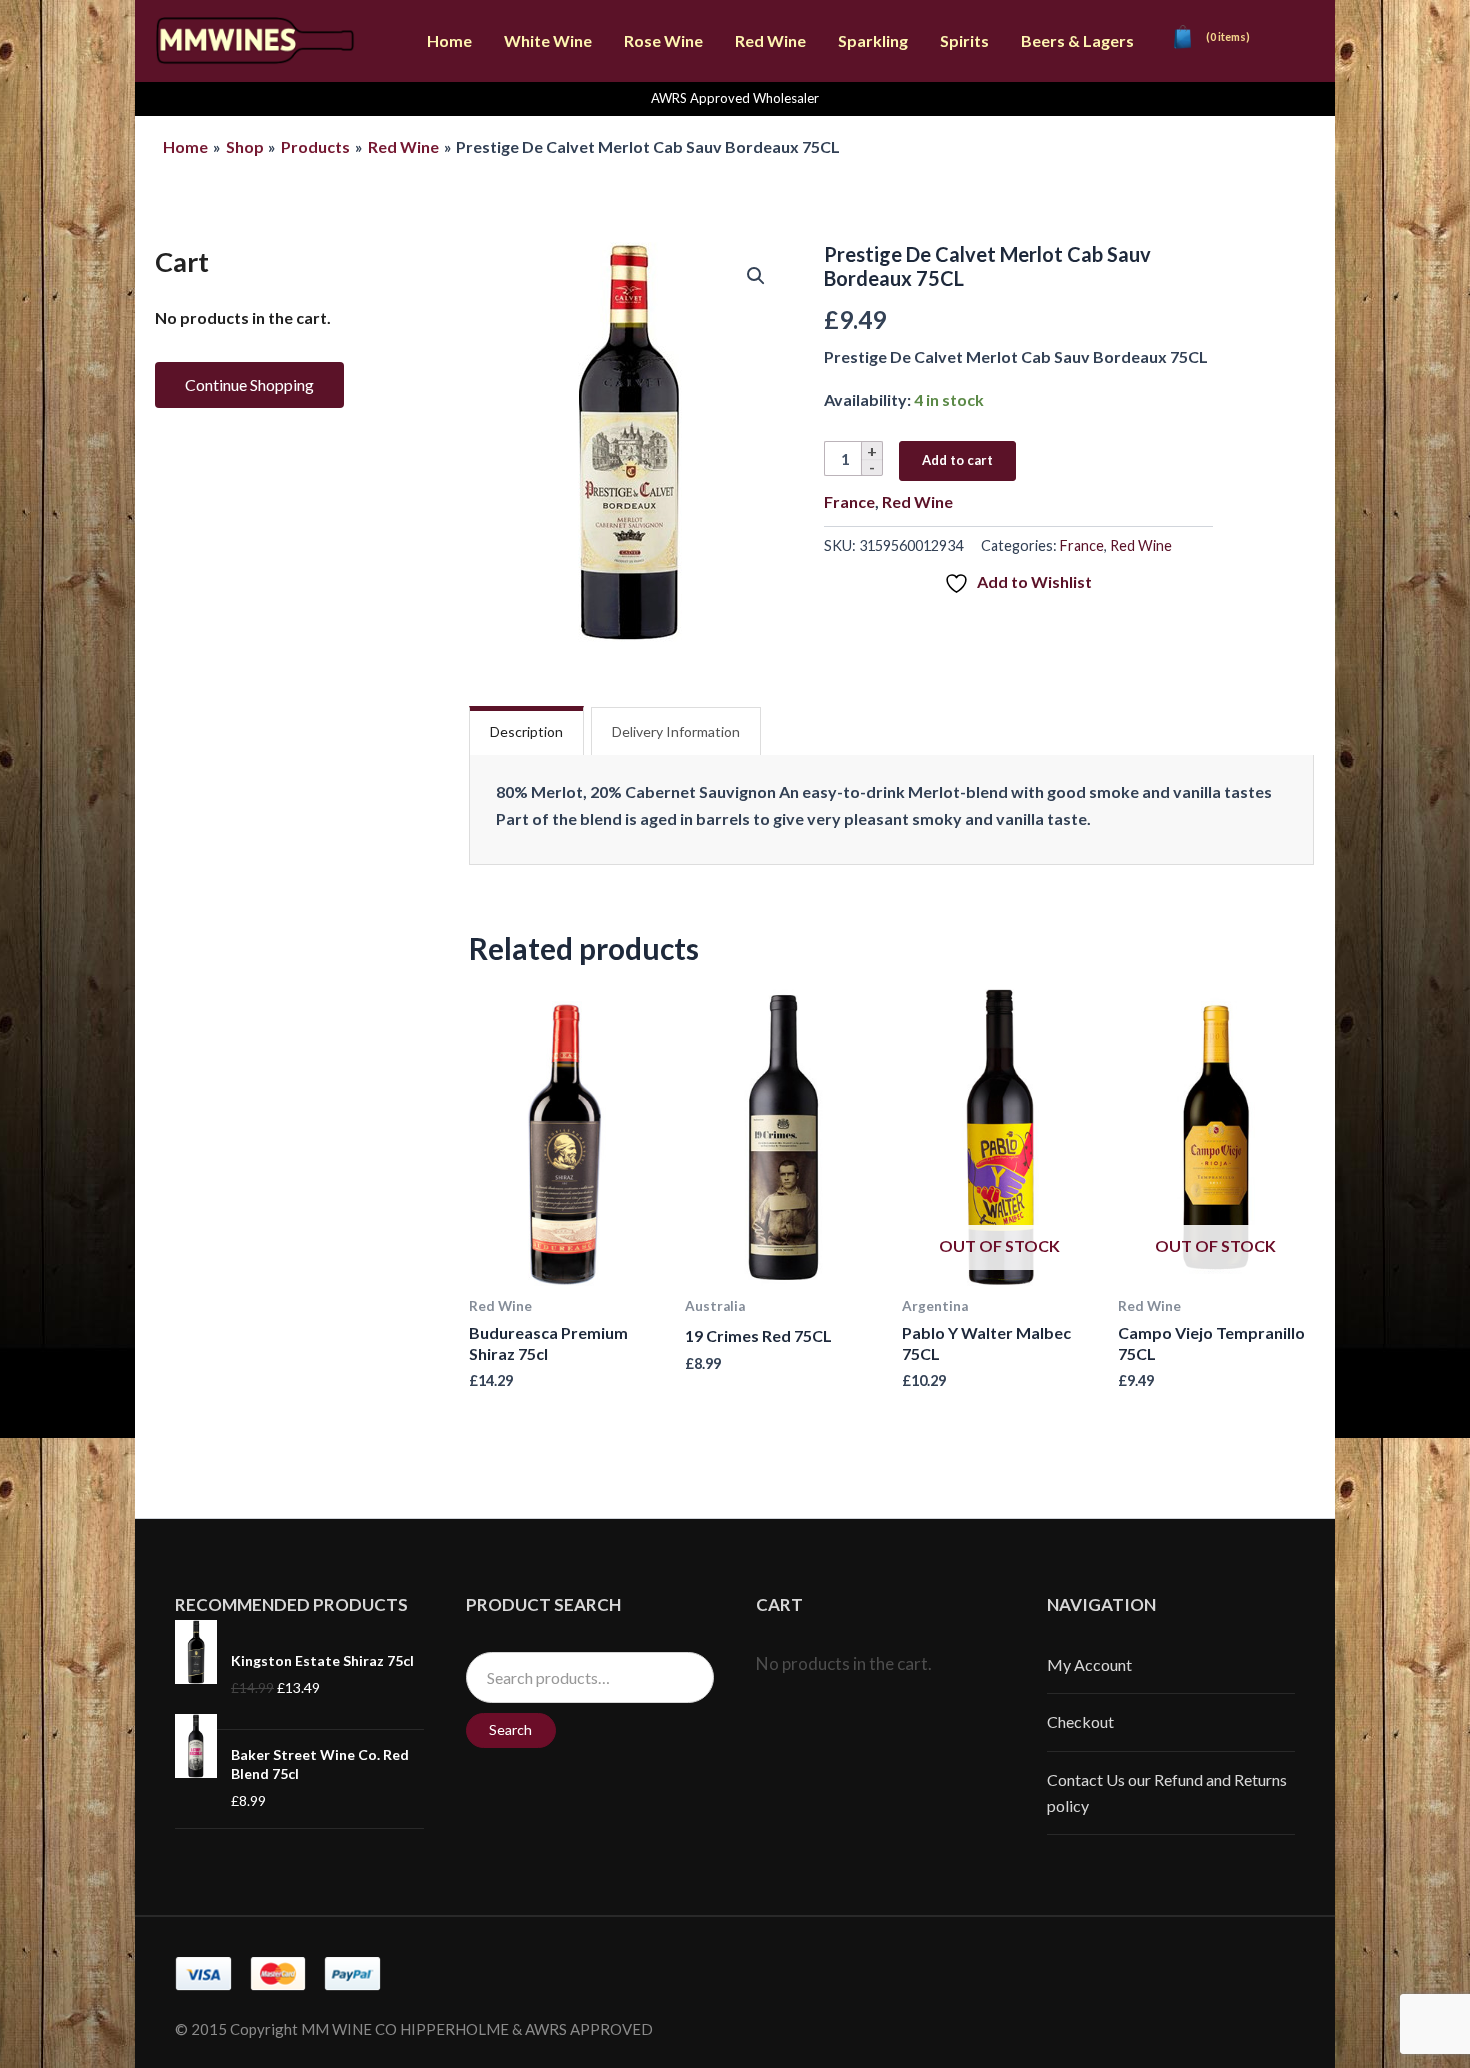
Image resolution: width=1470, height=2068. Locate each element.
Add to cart (957, 460)
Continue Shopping (249, 384)
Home (449, 40)
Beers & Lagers (1077, 40)
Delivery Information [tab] (676, 731)
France (849, 501)
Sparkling (873, 40)
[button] (756, 276)
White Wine (548, 40)
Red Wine (770, 40)
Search (510, 1729)
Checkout (1080, 1721)
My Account (1089, 1664)
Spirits (964, 40)
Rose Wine (663, 40)
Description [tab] (526, 731)
